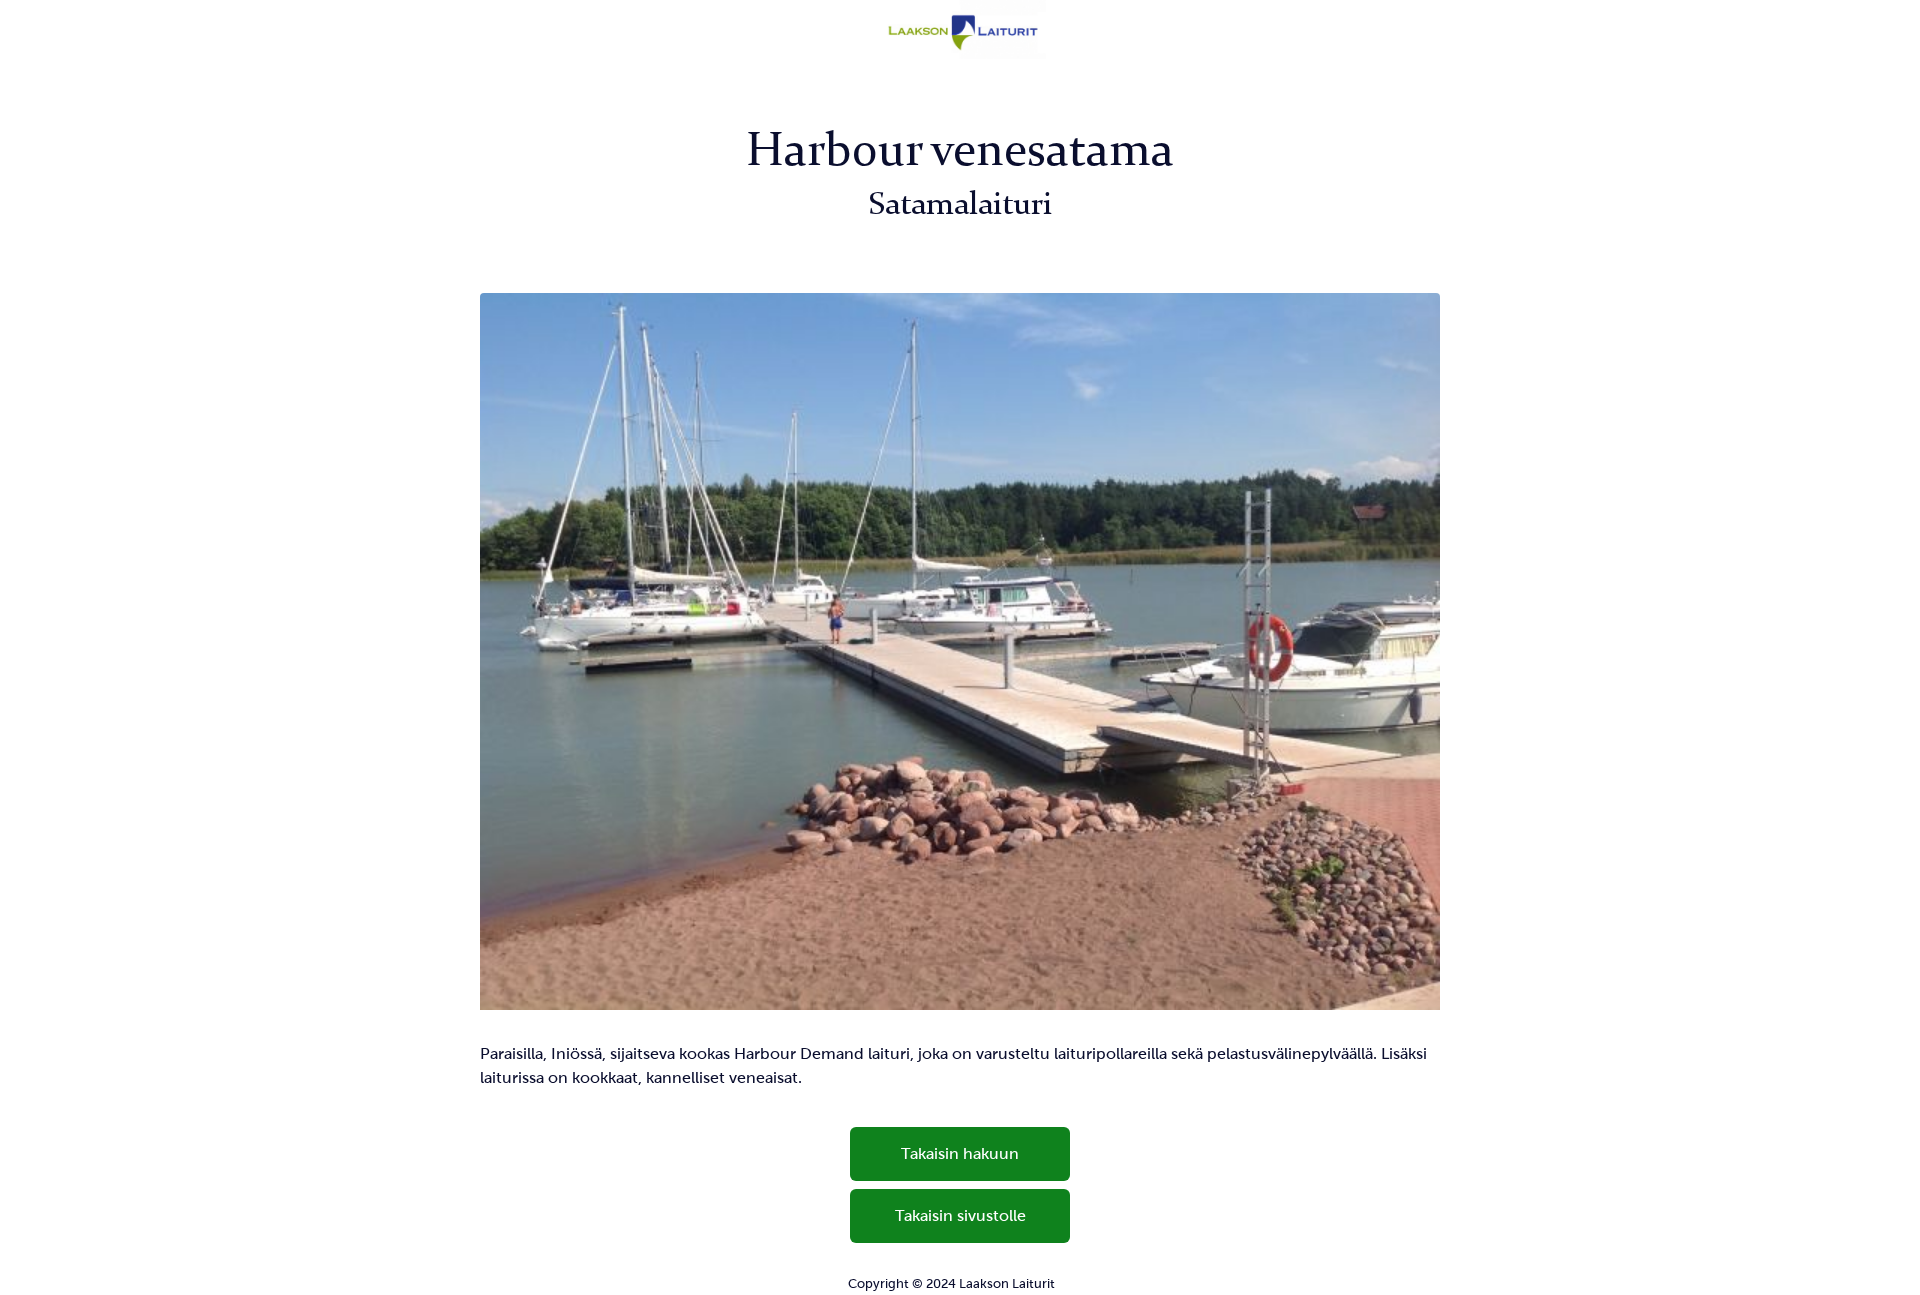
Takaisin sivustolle (960, 1215)
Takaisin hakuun (960, 1153)
